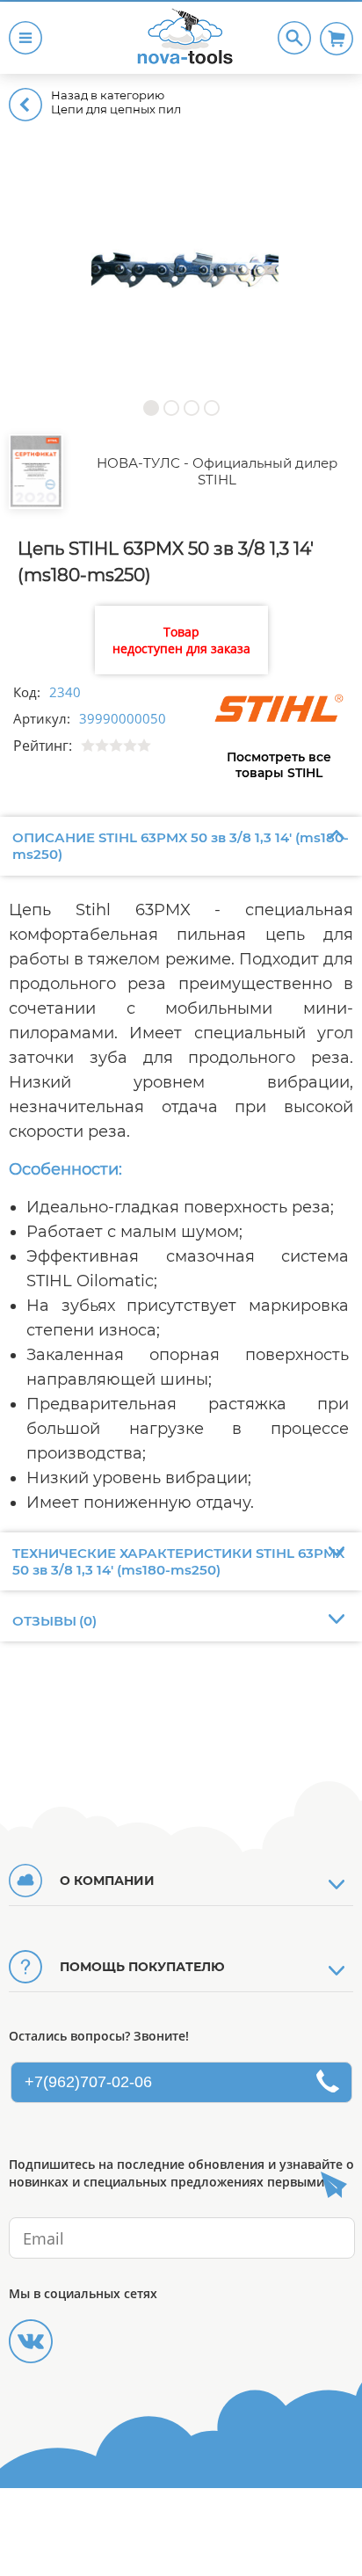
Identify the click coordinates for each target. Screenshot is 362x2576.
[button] (151, 408)
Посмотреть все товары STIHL (279, 765)
